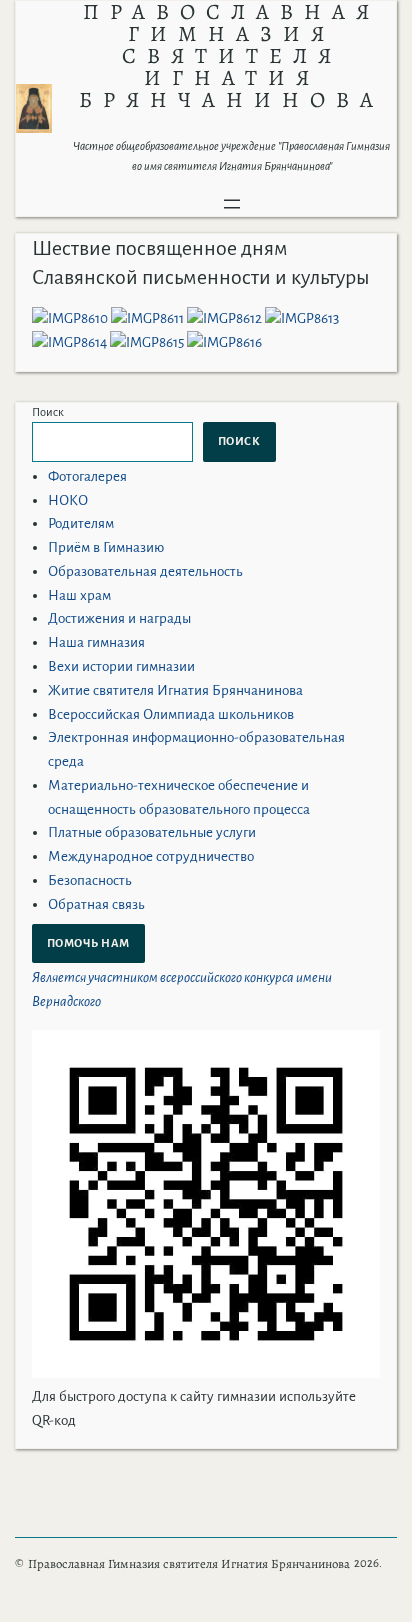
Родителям (81, 523)
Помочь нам (88, 943)
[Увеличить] (26, 110)
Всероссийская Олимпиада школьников (171, 714)
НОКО (68, 500)
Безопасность (90, 880)
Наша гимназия (96, 642)
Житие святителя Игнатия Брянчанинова (175, 690)
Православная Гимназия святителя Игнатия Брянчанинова (189, 1563)
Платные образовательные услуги (152, 832)
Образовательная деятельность (145, 571)
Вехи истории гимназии (121, 666)
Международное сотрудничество (151, 856)
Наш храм (79, 595)
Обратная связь (96, 904)
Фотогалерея (87, 476)
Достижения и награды (119, 618)
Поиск (48, 412)
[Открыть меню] (232, 204)
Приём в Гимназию (106, 547)
